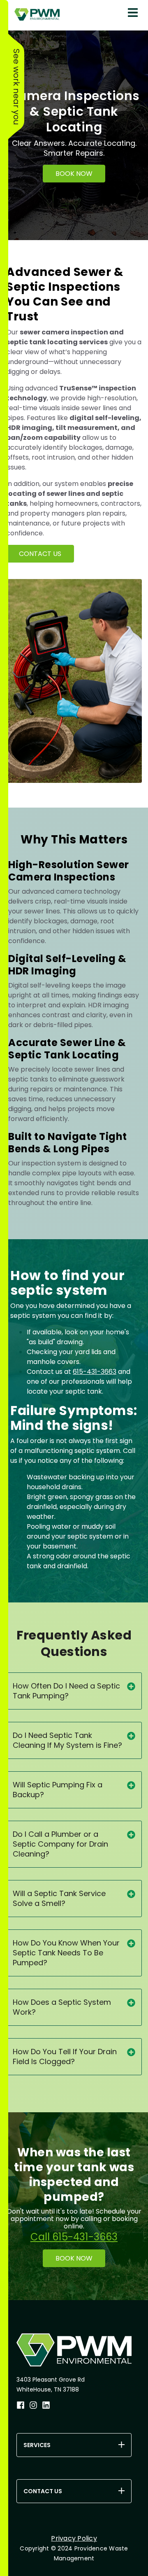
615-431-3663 (95, 1372)
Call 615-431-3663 (74, 2237)
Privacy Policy (74, 2538)
